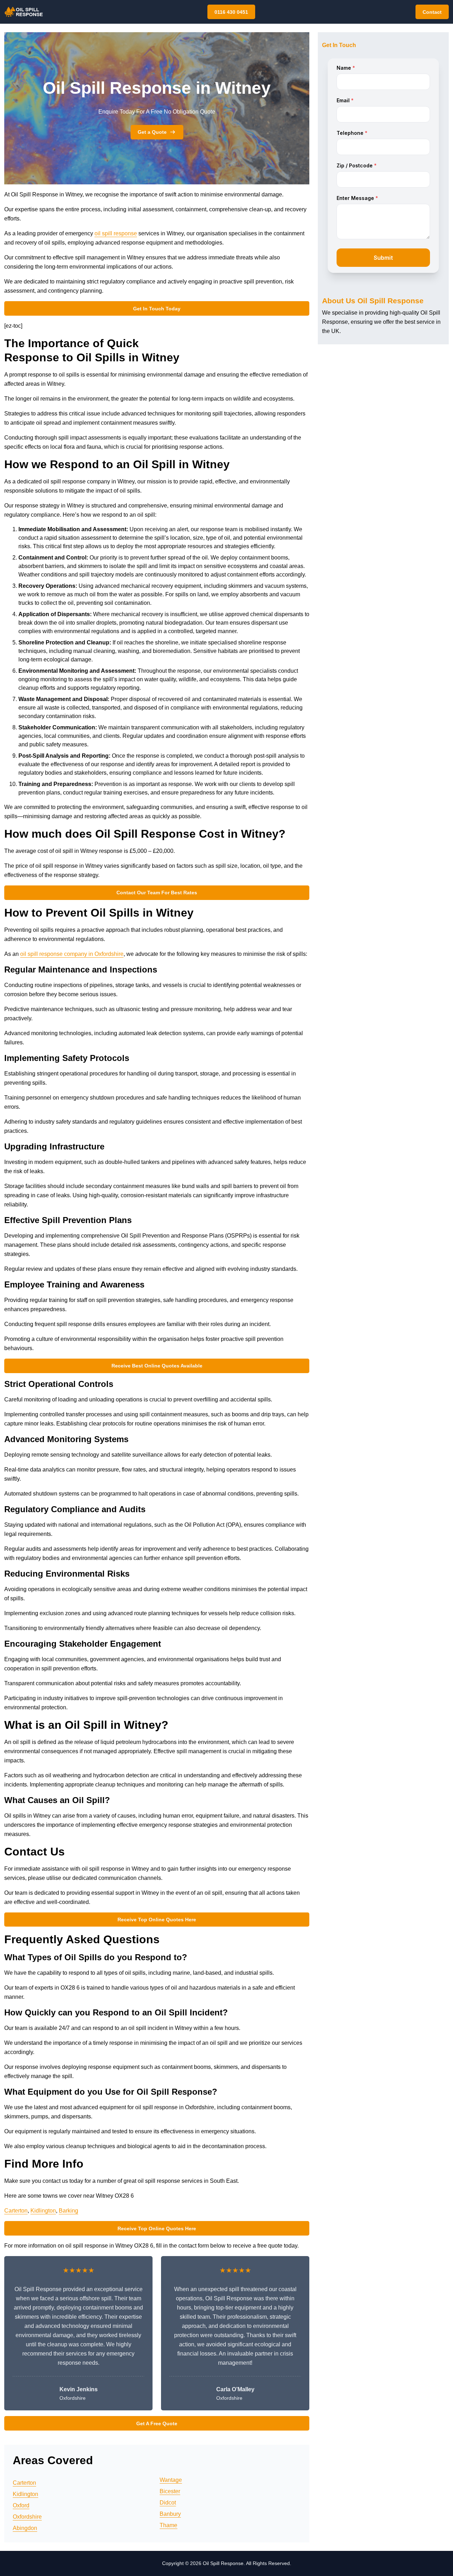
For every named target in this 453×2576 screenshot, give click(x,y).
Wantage (171, 2480)
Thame (168, 2525)
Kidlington (43, 2211)
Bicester (170, 2491)
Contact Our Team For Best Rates (157, 893)
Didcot (168, 2503)
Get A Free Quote (157, 2423)
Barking (68, 2211)
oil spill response (116, 233)
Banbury (170, 2514)
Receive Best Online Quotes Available (157, 1366)
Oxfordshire (27, 2517)
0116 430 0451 (231, 12)
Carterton (16, 2211)
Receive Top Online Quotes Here (157, 1920)
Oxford (21, 2505)
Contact (432, 12)
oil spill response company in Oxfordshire (72, 954)
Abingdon (25, 2528)
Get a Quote (152, 132)
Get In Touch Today (157, 309)
